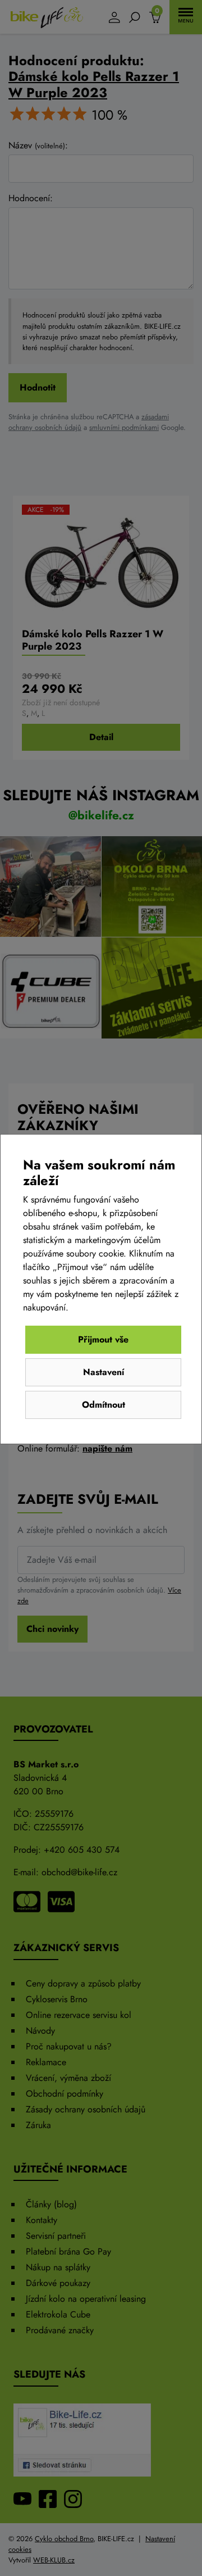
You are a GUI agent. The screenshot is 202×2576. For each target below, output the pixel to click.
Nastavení (104, 1372)
